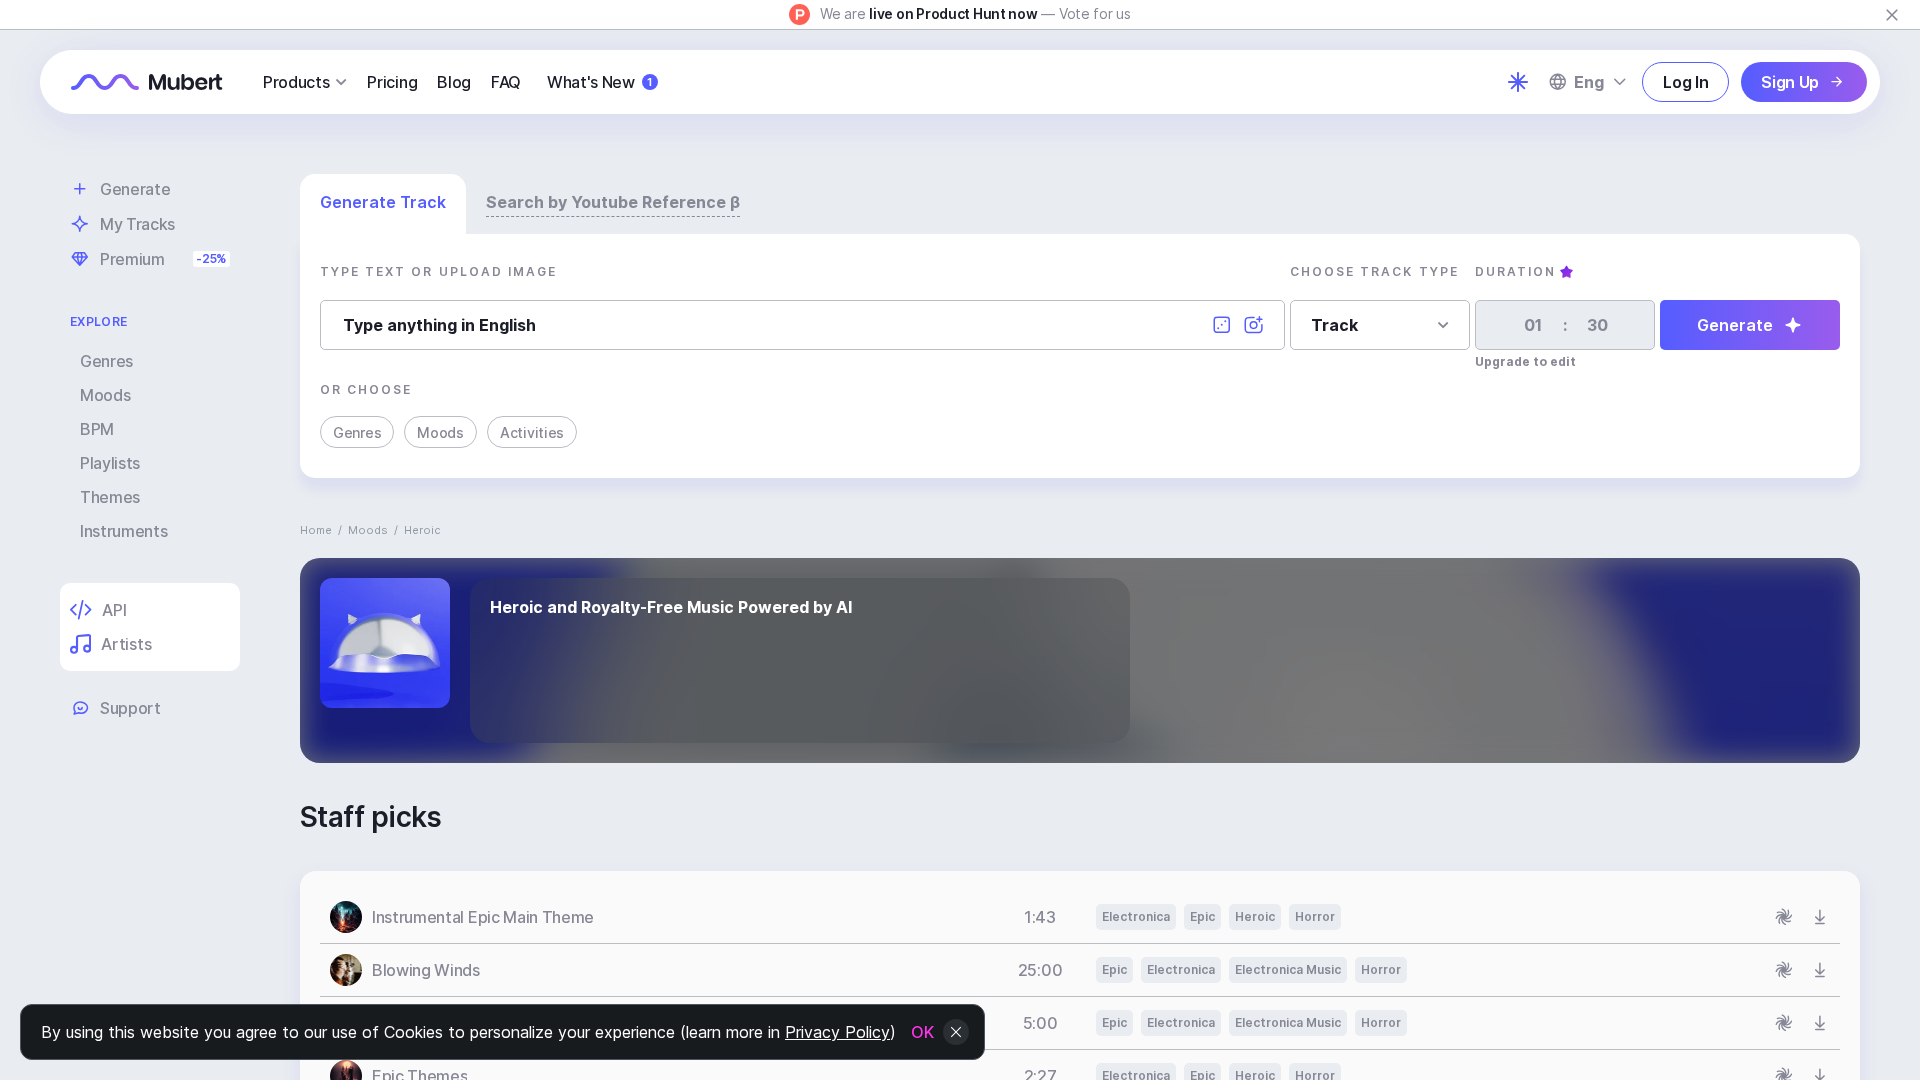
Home (316, 530)
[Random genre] (1222, 325)
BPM (97, 429)
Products (296, 82)
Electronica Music (1288, 969)
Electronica (1136, 916)
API (114, 610)
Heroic (1255, 916)
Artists (126, 644)
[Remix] (1784, 917)
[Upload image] (1254, 325)
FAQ (506, 82)
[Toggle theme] (1518, 82)
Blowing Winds (426, 970)
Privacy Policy (837, 1032)
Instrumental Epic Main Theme (483, 917)
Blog (454, 82)
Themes (110, 497)
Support (130, 708)
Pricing (392, 82)
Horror (1315, 916)
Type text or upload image (438, 271)
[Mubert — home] (147, 82)
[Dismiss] (1892, 15)
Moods (105, 395)
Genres (106, 361)
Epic (1202, 916)
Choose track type (1374, 271)
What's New (599, 82)
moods (368, 530)
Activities (532, 432)
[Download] (1820, 917)
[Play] (346, 917)
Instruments (123, 531)
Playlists (110, 463)
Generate (1735, 325)
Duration (1515, 271)
